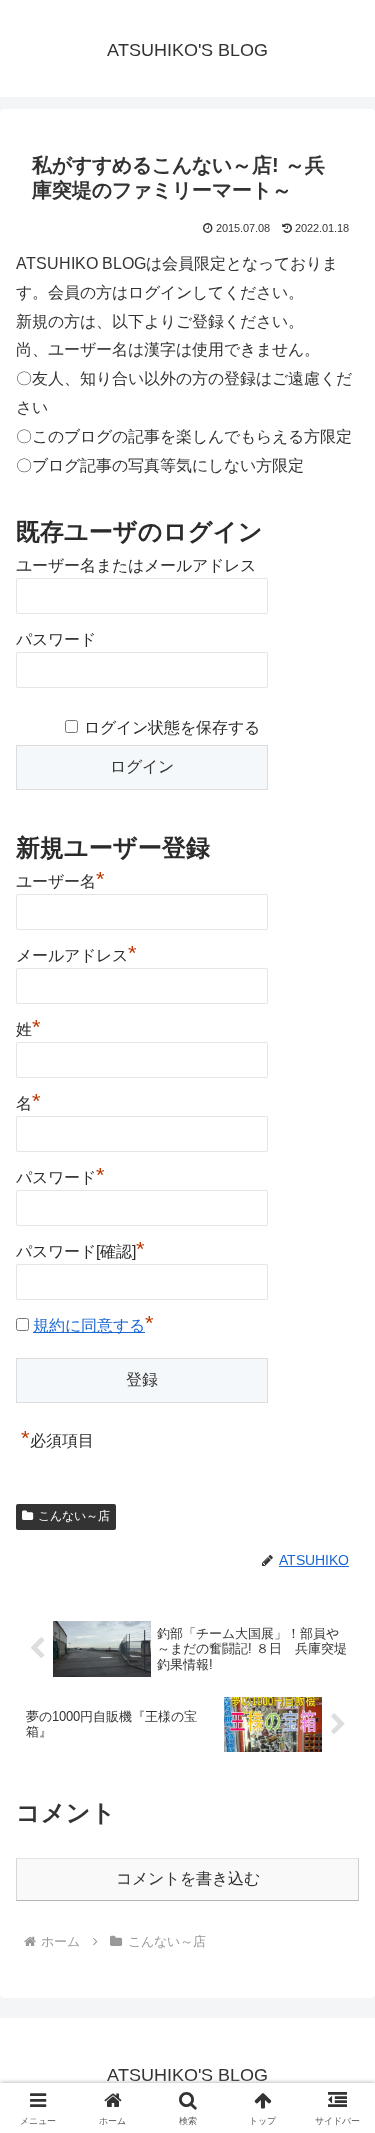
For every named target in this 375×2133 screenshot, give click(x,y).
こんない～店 (74, 1516)
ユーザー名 (60, 879)
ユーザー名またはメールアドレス (136, 565)
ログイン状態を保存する (172, 727)
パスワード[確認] (80, 1249)
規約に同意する (89, 1325)
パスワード (56, 639)
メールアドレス (76, 953)
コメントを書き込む (188, 1878)
